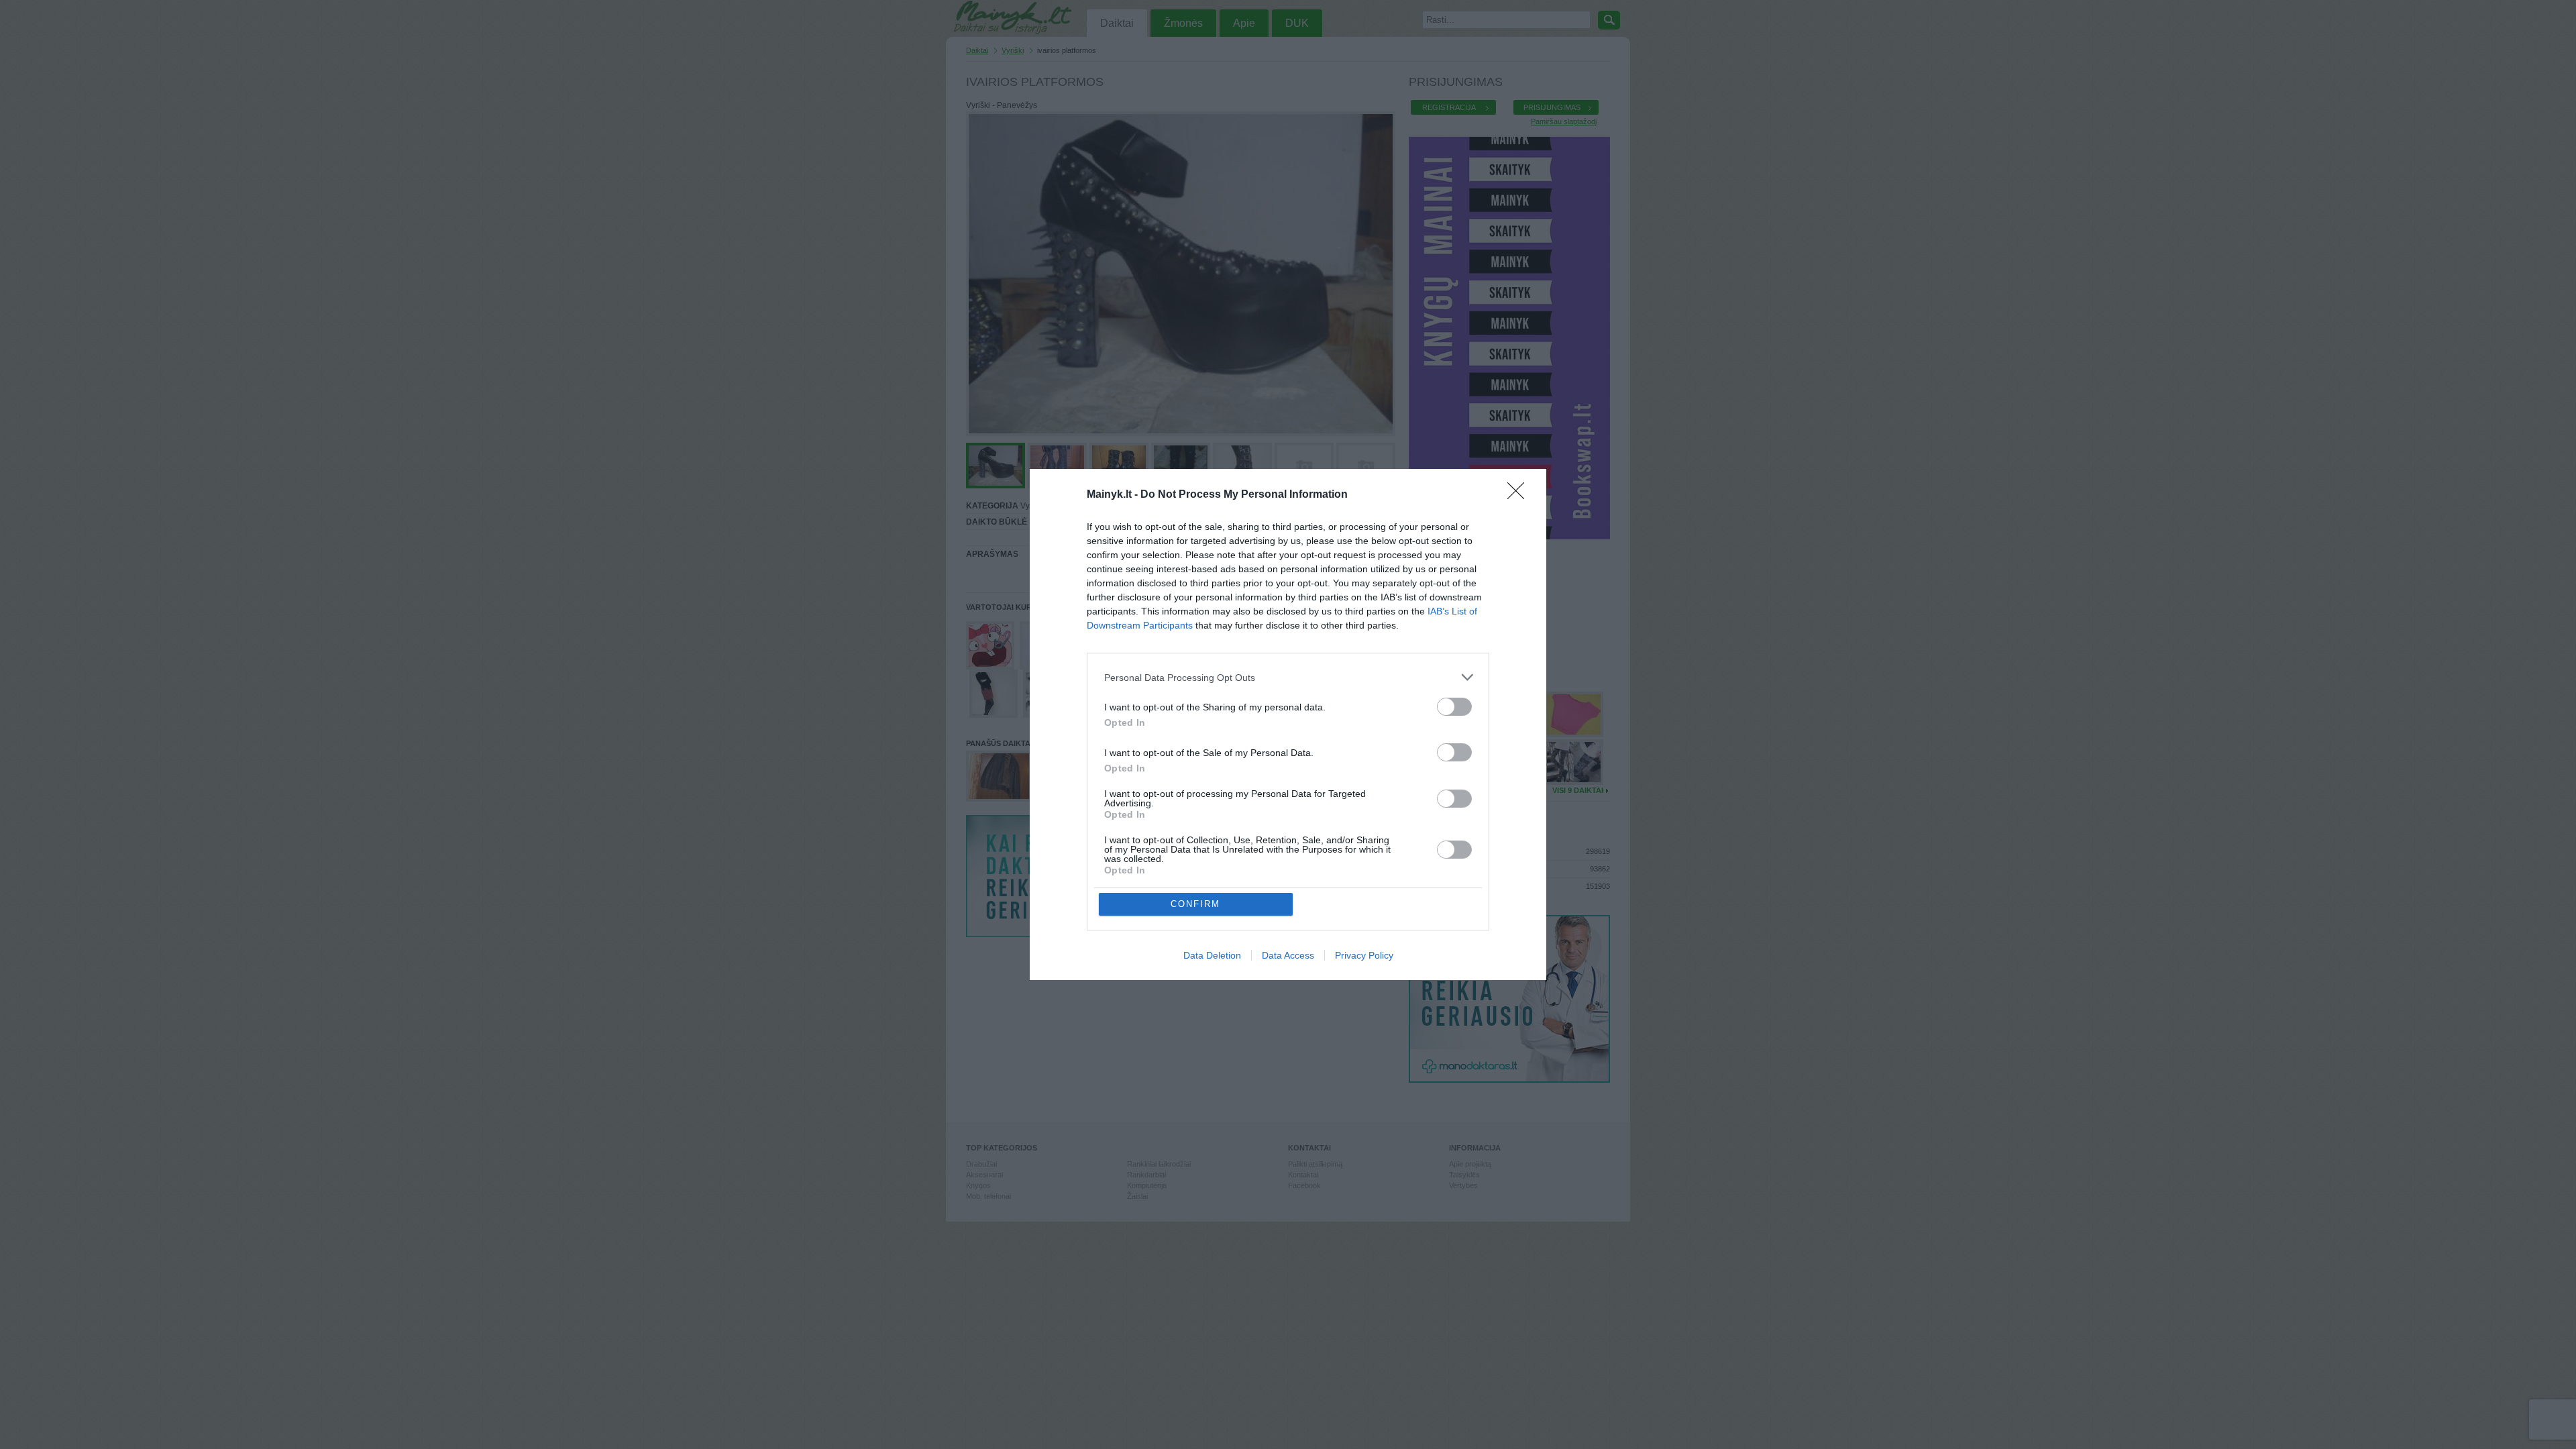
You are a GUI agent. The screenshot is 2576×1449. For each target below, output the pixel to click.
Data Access (1288, 955)
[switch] (1454, 707)
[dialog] (1288, 724)
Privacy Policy (1364, 955)
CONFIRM (1195, 904)
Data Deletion (1212, 955)
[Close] (1520, 495)
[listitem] (1288, 677)
